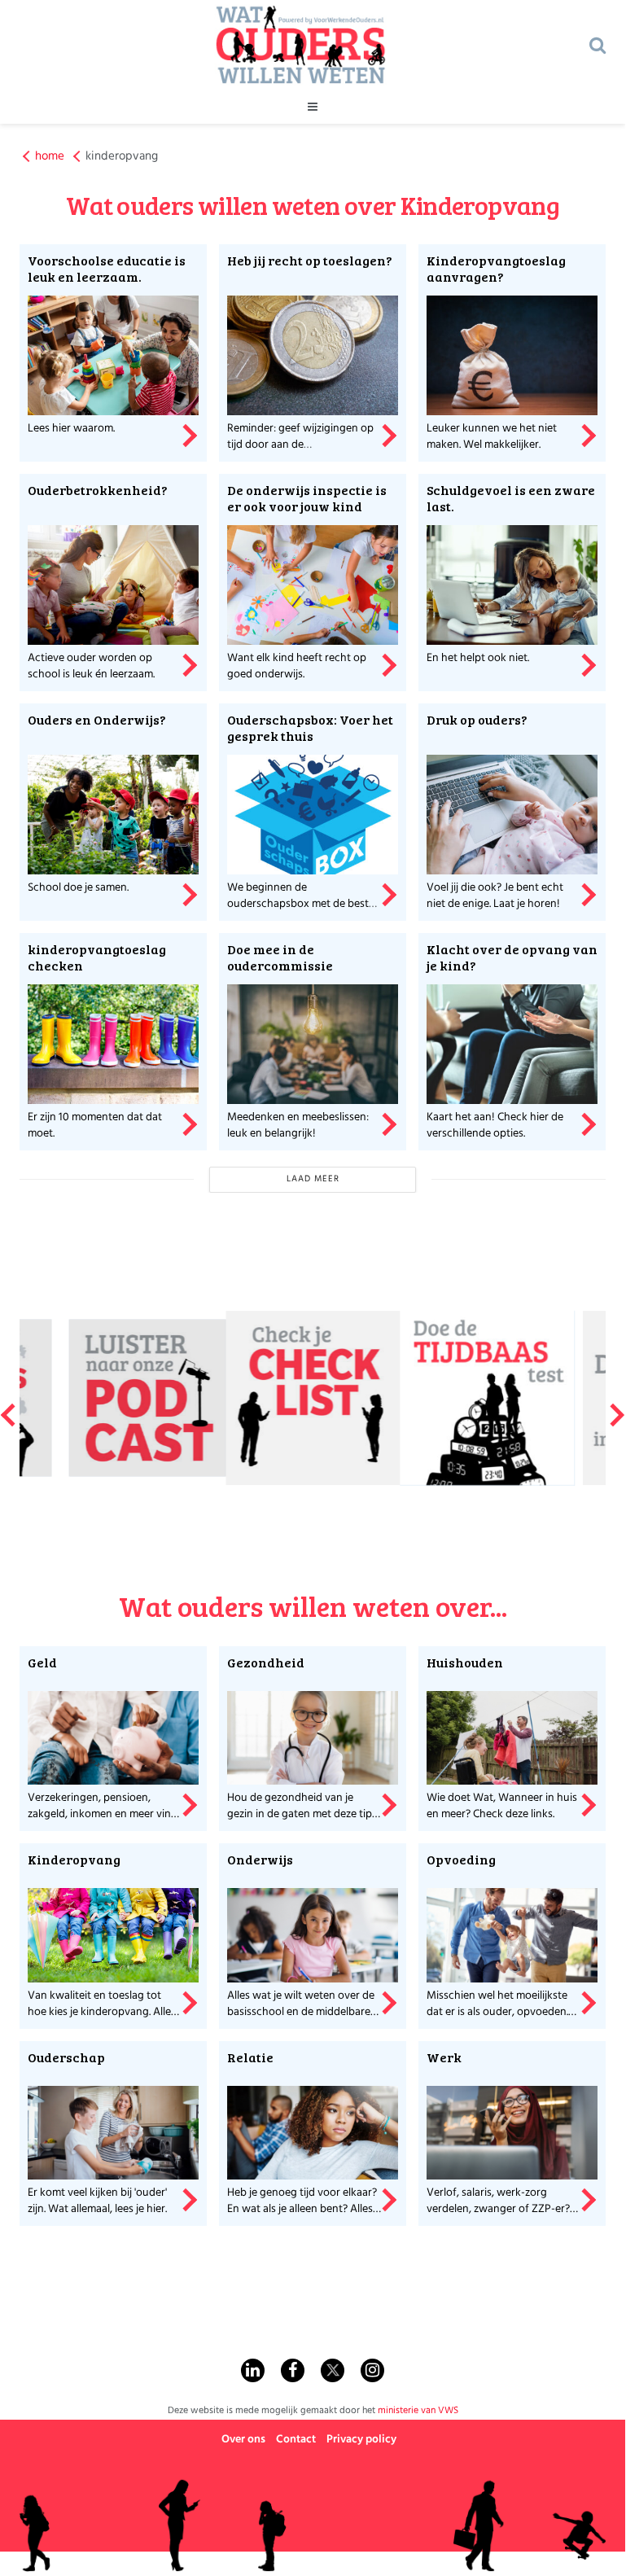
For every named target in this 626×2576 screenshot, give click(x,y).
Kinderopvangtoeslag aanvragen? (496, 268)
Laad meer (313, 1179)
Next (618, 1408)
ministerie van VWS (418, 2411)
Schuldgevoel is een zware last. (511, 498)
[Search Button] (598, 45)
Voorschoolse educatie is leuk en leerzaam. (107, 268)
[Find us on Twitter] (333, 2370)
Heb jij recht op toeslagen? (310, 260)
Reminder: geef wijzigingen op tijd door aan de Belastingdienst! (300, 445)
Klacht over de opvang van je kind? (512, 957)
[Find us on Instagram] (372, 2370)
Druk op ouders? (477, 719)
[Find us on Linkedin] (253, 2370)
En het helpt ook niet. (478, 658)
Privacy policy (361, 2440)
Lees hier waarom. (71, 429)
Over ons (243, 2440)
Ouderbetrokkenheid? (98, 490)
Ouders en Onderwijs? (97, 719)
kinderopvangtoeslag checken (97, 957)
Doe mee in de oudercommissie (280, 957)
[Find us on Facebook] (293, 2370)
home (50, 157)
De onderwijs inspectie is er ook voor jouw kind (307, 498)
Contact (296, 2440)
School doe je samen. (78, 888)
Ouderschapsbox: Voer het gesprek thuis (310, 727)
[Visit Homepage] (300, 45)
